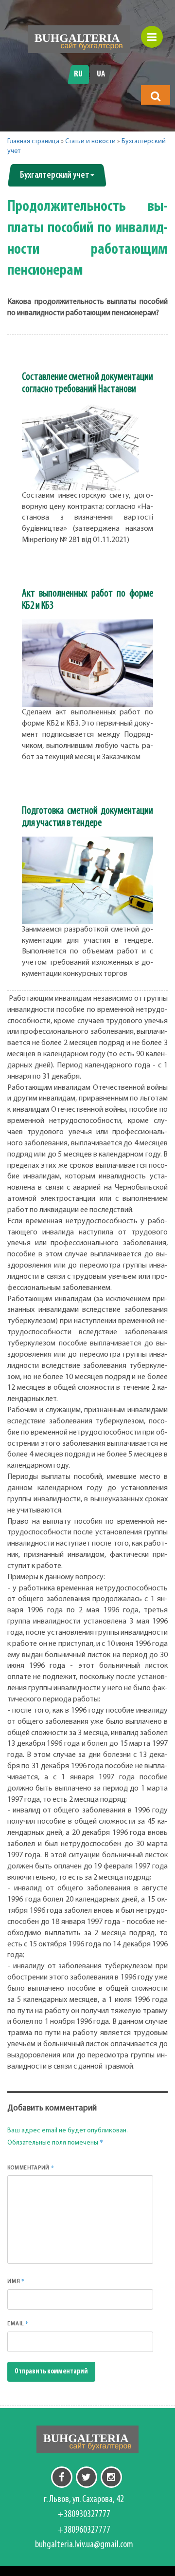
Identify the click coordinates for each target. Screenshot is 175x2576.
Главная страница (33, 141)
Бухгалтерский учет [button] (55, 175)
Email (18, 2323)
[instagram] (111, 2477)
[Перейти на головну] (79, 39)
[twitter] (87, 2477)
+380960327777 (84, 2530)
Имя (16, 2281)
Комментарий (31, 2167)
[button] (156, 96)
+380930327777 (84, 2515)
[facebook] (62, 2477)
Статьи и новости (90, 141)
